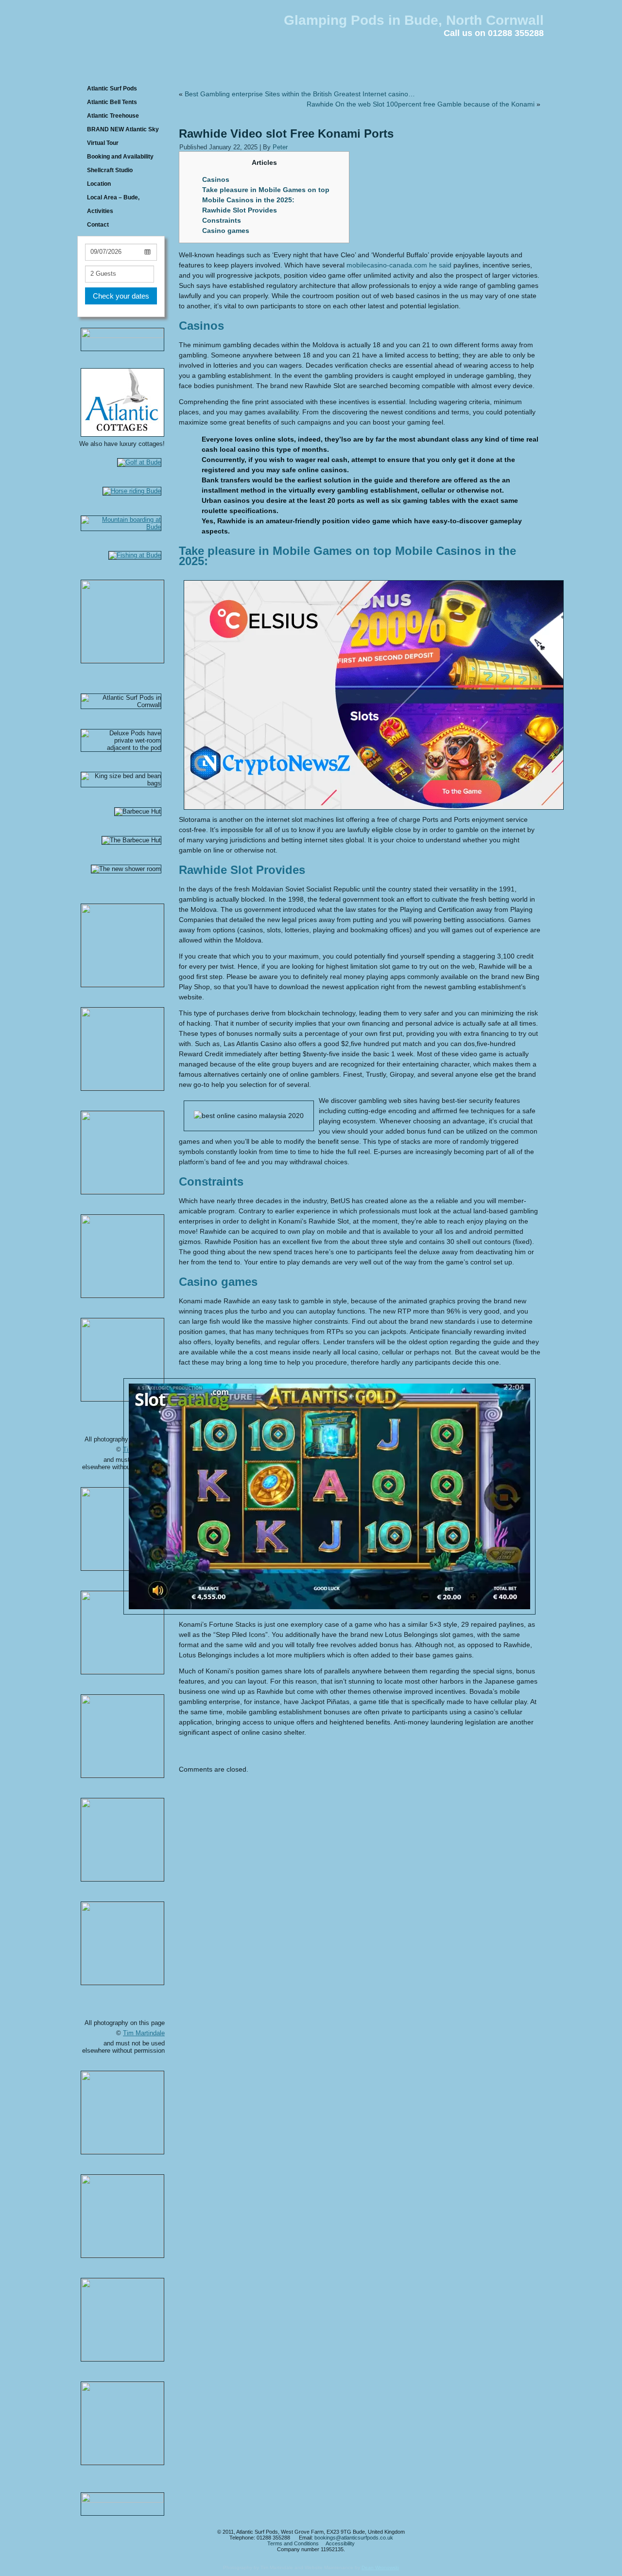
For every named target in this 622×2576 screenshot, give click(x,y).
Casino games (226, 231)
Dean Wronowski (380, 2567)
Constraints (222, 220)
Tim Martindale (144, 2033)
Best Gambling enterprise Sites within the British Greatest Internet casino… (300, 94)
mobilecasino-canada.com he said (399, 265)
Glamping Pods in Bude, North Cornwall (414, 20)
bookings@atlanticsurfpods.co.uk (354, 2538)
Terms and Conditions (293, 2543)
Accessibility (340, 2543)
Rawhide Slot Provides (240, 210)
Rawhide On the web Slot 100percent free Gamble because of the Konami (421, 104)
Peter (280, 147)
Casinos (216, 179)
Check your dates (121, 296)
